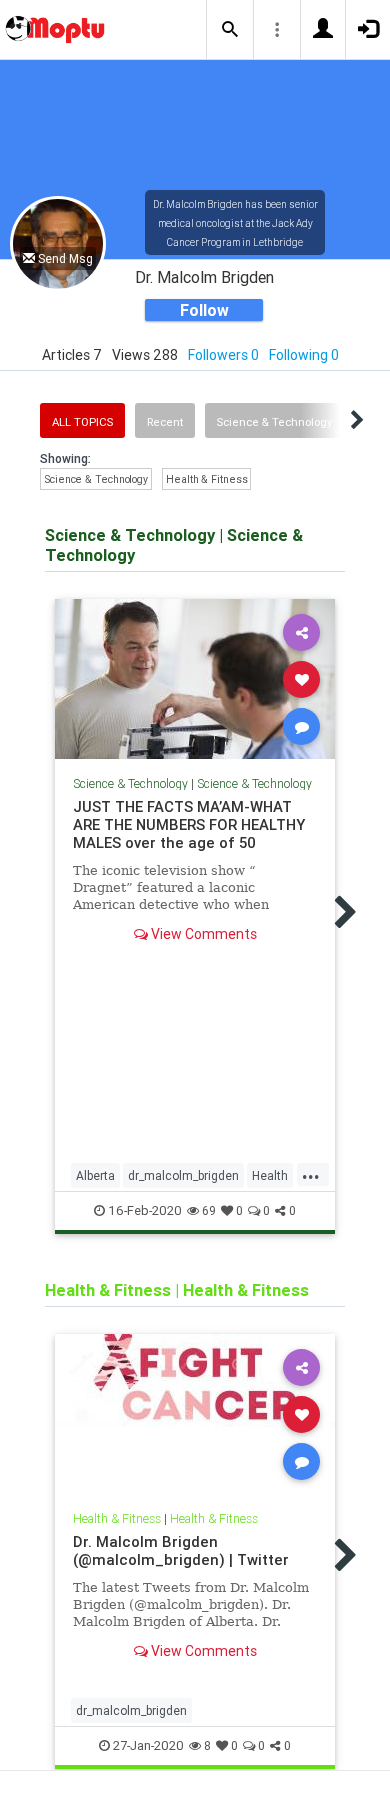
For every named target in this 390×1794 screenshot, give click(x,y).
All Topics (82, 422)
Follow (204, 310)
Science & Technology (274, 422)
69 (209, 1210)
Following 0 (304, 355)
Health (270, 1175)
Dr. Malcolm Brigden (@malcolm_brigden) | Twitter (181, 1550)
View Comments (202, 934)
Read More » (195, 678)
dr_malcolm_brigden (183, 1175)
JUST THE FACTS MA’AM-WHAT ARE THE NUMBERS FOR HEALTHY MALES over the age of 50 (189, 824)
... (311, 1174)
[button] (230, 30)
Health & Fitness (206, 479)
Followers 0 (223, 355)
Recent (165, 422)
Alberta (95, 1175)
